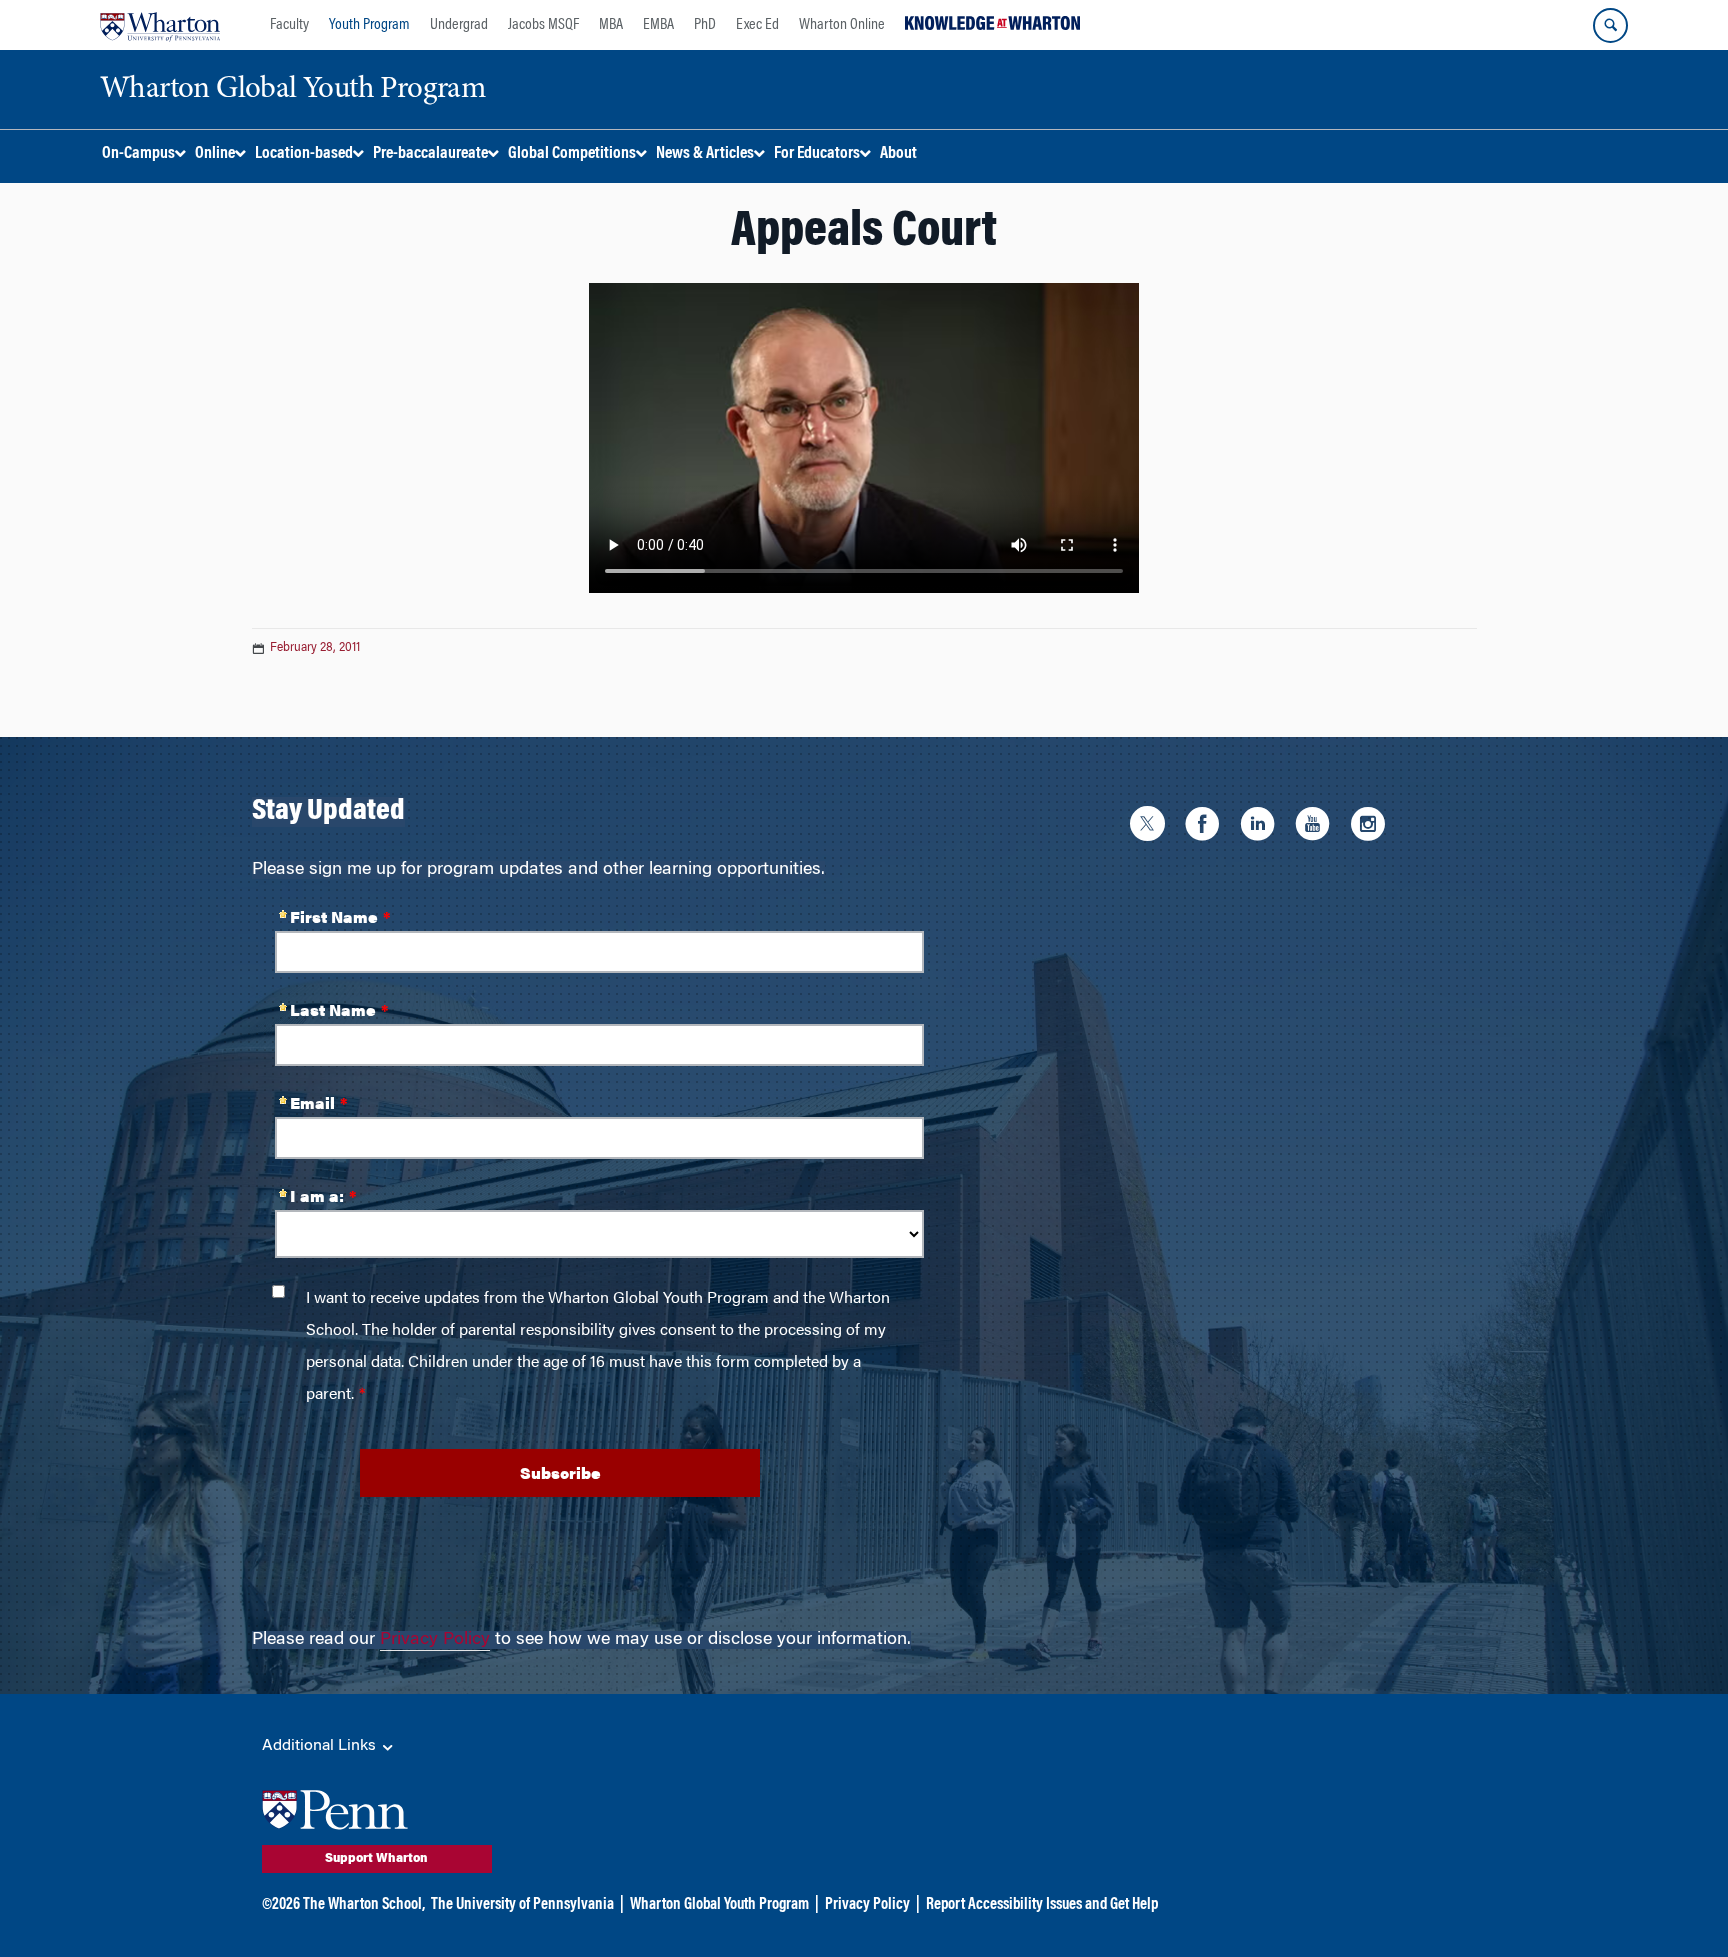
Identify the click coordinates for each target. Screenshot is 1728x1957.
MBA (611, 25)
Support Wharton (376, 1859)
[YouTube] (1317, 827)
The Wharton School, (364, 1905)
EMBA (658, 25)
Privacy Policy (435, 1640)
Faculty (289, 25)
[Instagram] (1372, 827)
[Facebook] (1207, 827)
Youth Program (369, 25)
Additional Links (321, 1746)
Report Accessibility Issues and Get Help (1042, 1905)
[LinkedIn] (1262, 827)
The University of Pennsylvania (522, 1905)
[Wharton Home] (160, 25)
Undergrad (459, 25)
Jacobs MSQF (543, 25)
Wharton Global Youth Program (719, 1905)
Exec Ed (757, 25)
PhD (705, 25)
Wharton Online (842, 25)
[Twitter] (1152, 827)
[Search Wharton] (1610, 25)
